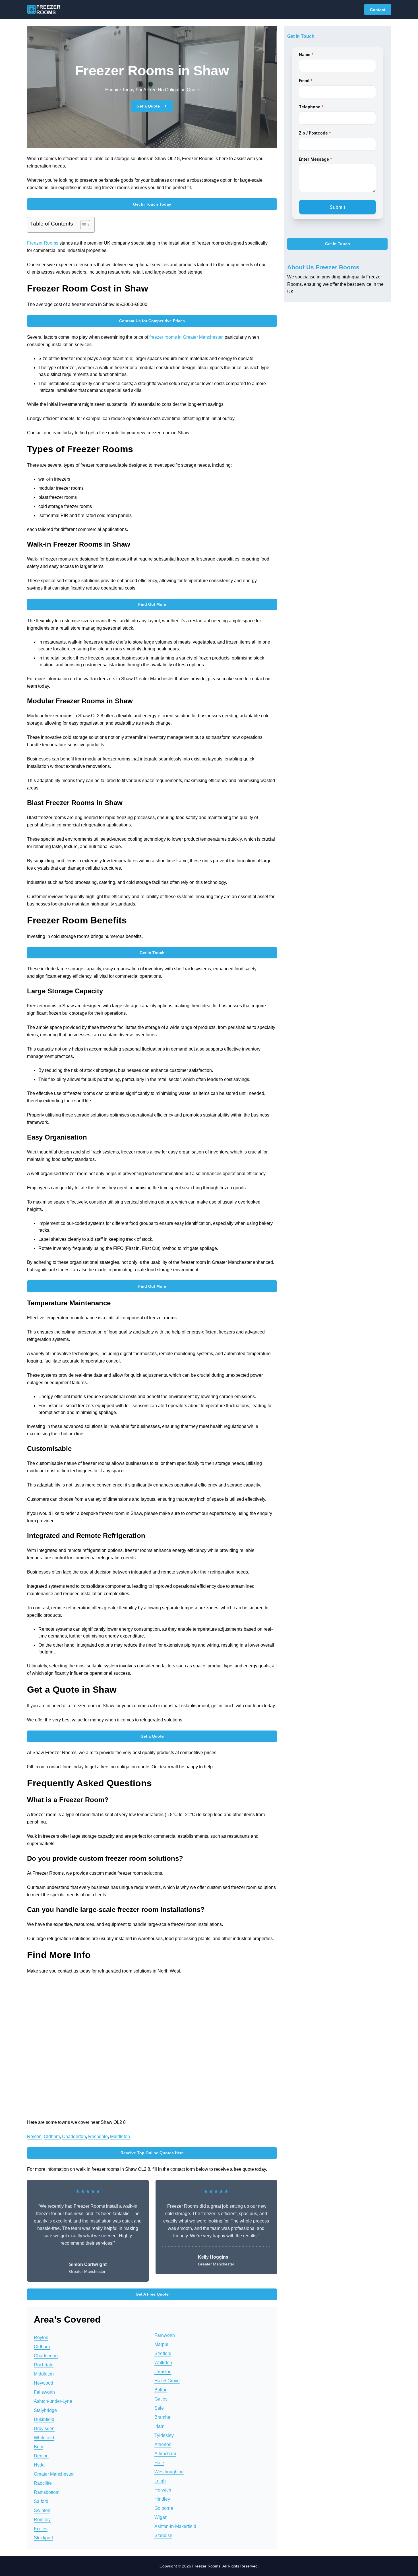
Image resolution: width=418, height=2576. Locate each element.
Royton (34, 2136)
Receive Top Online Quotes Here (152, 2153)
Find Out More (152, 604)
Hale (159, 2463)
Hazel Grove (167, 2381)
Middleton (120, 2136)
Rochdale (98, 2136)
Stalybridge (45, 2410)
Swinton (42, 2510)
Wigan (161, 2517)
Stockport (43, 2538)
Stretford (163, 2353)
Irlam (159, 2426)
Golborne (164, 2508)
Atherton (163, 2444)
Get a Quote (148, 106)
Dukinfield (44, 2419)
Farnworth (165, 2335)
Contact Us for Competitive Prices (152, 321)
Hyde (39, 2465)
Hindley (162, 2499)
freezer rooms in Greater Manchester (186, 337)
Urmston (163, 2372)
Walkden (163, 2363)
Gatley (161, 2399)
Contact (378, 10)
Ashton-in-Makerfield (175, 2526)
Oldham (52, 2136)
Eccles (41, 2529)
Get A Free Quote (152, 2294)
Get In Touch (338, 244)
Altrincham (165, 2454)
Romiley (42, 2520)
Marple (161, 2344)
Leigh (160, 2481)
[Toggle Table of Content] (82, 225)
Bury (39, 2447)
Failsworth (44, 2392)
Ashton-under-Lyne (53, 2401)
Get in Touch (152, 953)
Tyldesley (164, 2435)
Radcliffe (43, 2483)
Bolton (161, 2390)
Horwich (163, 2490)
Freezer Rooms (43, 243)
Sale (159, 2408)
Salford (41, 2501)
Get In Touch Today (152, 204)
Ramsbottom (47, 2492)
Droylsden (44, 2429)
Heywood (44, 2383)
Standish (163, 2535)
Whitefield (44, 2438)
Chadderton (74, 2136)
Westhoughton (169, 2472)
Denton (41, 2456)
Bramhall (164, 2417)
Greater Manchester (54, 2474)
